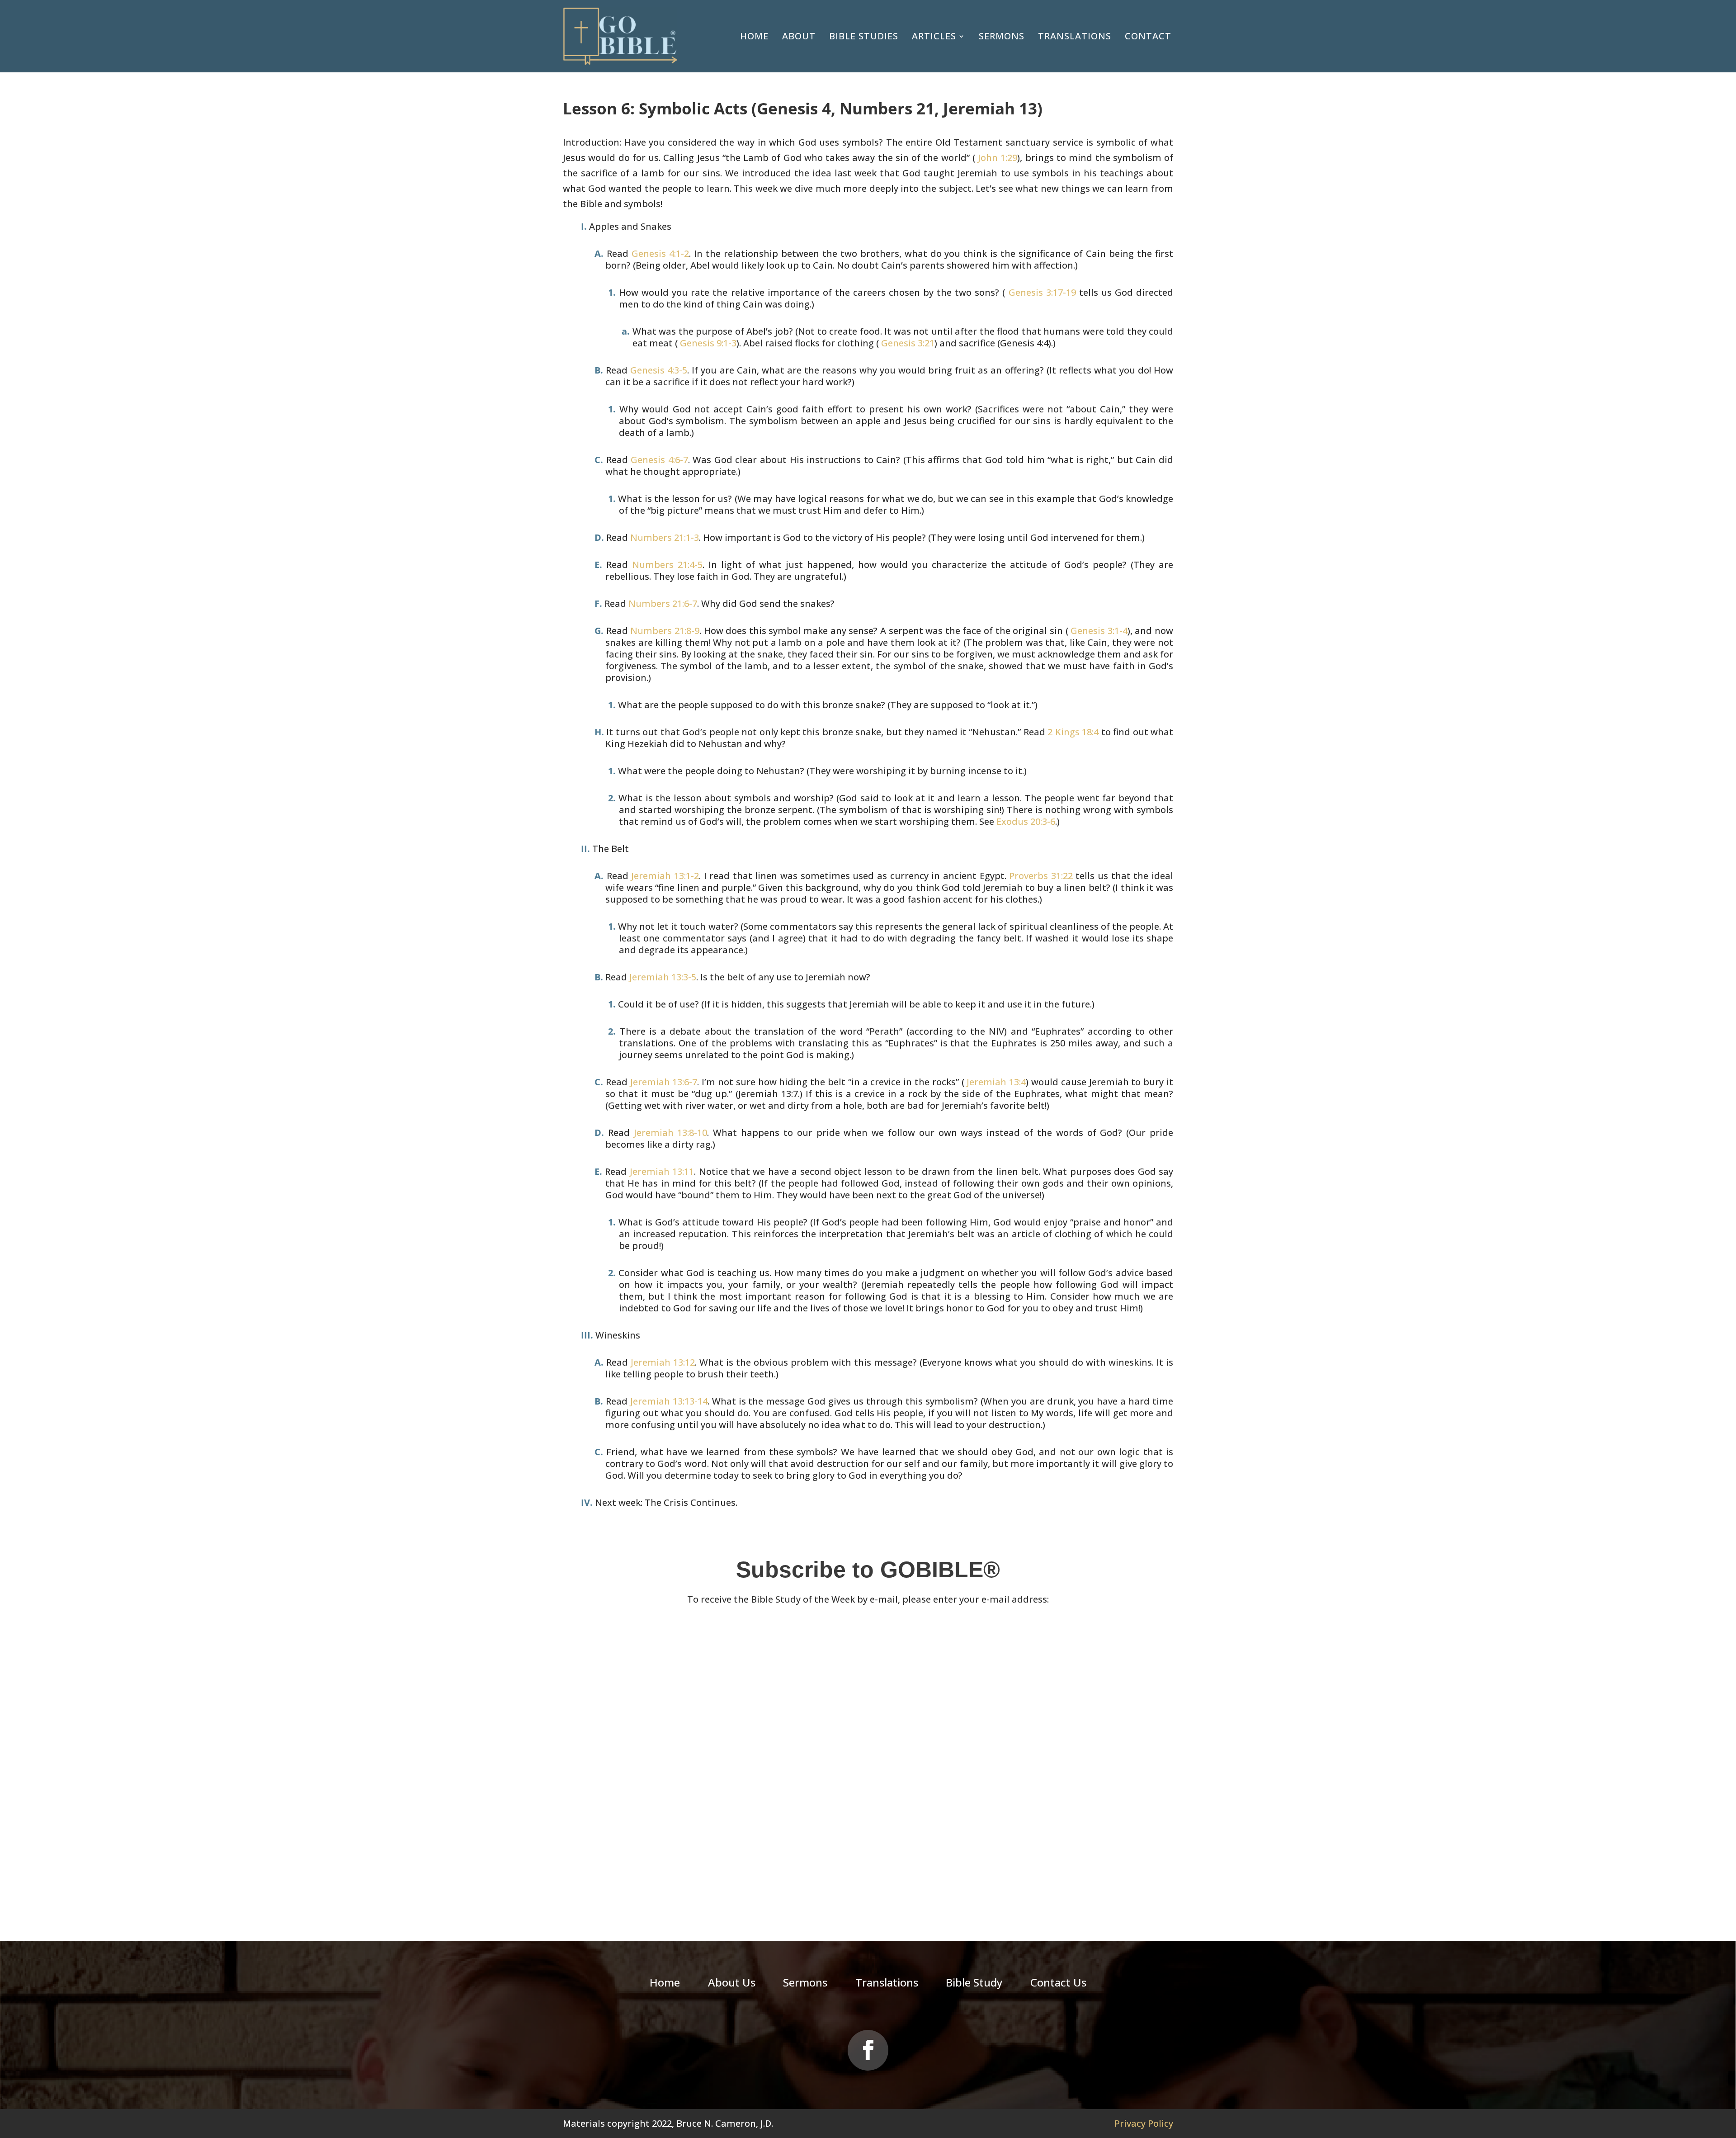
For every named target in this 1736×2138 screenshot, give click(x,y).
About (799, 36)
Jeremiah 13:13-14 (669, 1401)
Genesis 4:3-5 (659, 370)
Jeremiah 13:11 (662, 1171)
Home (754, 36)
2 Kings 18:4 (1073, 732)
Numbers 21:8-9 (665, 631)
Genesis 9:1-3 (707, 343)
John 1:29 (996, 158)
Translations (1075, 36)
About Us (732, 1984)
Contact (1148, 36)
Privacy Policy (1144, 2123)
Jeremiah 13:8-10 (671, 1133)
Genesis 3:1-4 (1098, 631)
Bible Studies (864, 36)
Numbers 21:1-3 (665, 537)
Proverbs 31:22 (1041, 876)
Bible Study (974, 1984)
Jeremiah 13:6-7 (664, 1082)
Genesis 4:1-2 (660, 253)
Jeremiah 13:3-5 (663, 977)
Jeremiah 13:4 (995, 1082)
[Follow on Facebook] (868, 2050)
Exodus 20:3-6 (1026, 821)
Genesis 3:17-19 (1040, 292)
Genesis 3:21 (907, 343)
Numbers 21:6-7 (663, 603)
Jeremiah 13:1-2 (665, 876)
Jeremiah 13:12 (663, 1362)
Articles (934, 36)
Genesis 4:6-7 (659, 460)
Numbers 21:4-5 (667, 565)
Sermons (1002, 36)
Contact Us (1058, 1984)
